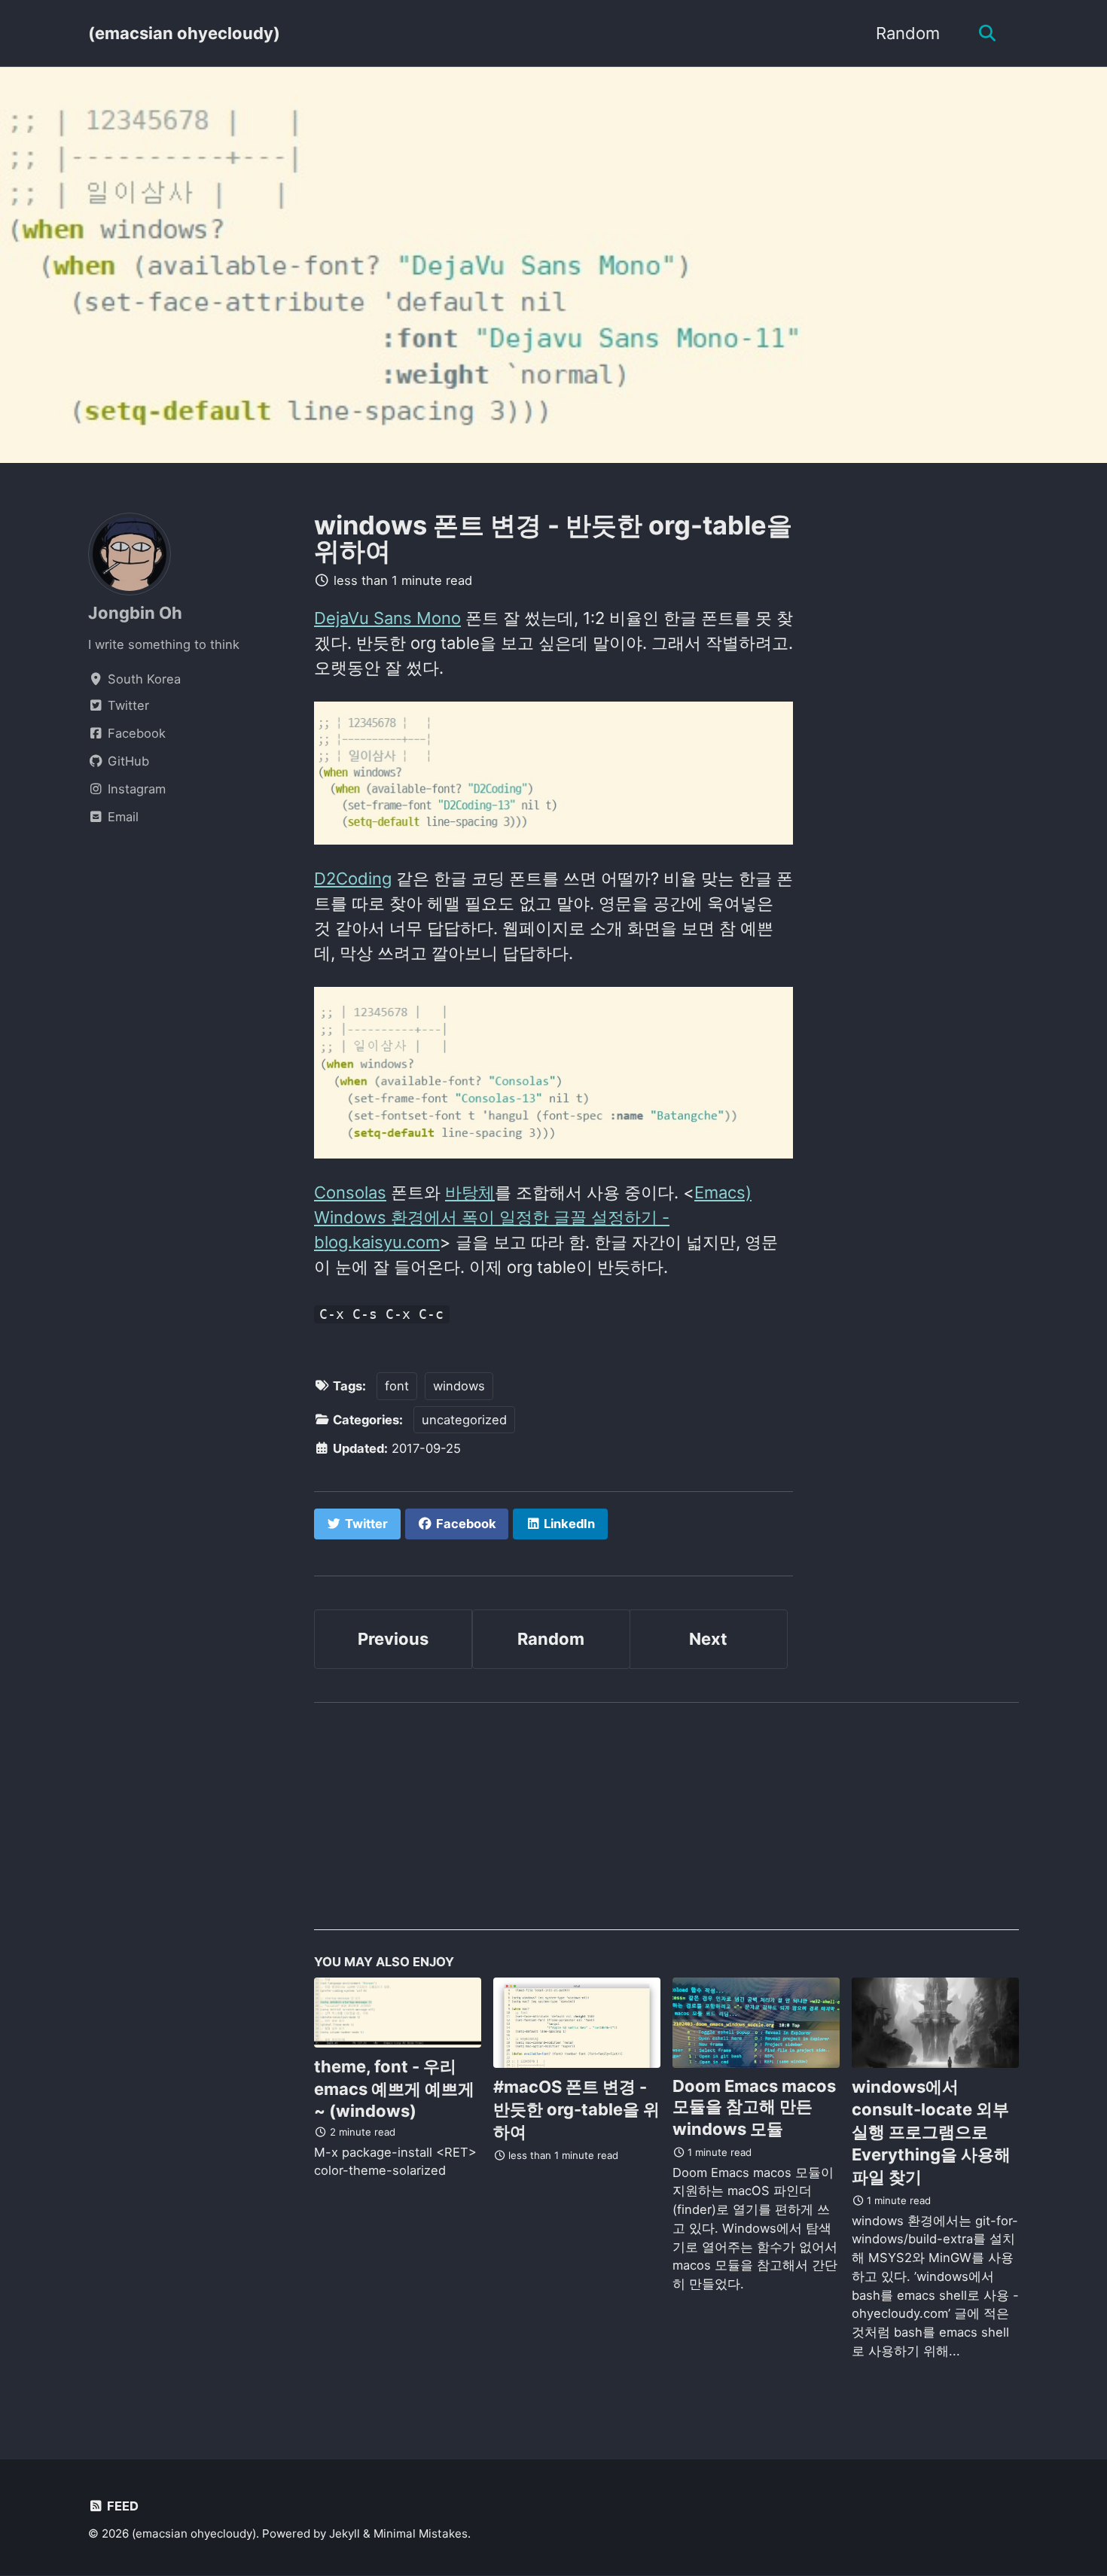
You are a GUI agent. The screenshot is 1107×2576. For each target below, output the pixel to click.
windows (459, 1386)
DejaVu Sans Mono (387, 618)
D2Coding (353, 878)
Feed (121, 2506)
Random (908, 33)
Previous (393, 1639)
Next (708, 1639)
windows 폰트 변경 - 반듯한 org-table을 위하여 (553, 538)
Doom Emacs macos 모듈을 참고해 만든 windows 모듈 (754, 2107)
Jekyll (345, 2533)
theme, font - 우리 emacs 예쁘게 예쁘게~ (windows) (394, 2089)
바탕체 (470, 1192)
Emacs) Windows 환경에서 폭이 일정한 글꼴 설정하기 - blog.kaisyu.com (533, 1217)
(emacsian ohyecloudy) (184, 33)
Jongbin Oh (135, 613)
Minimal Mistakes (421, 2533)
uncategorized (464, 1420)
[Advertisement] (666, 1825)
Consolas (350, 1192)
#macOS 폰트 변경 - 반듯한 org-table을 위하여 (576, 2109)
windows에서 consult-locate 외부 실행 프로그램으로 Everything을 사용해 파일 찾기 (931, 2132)
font (397, 1386)
